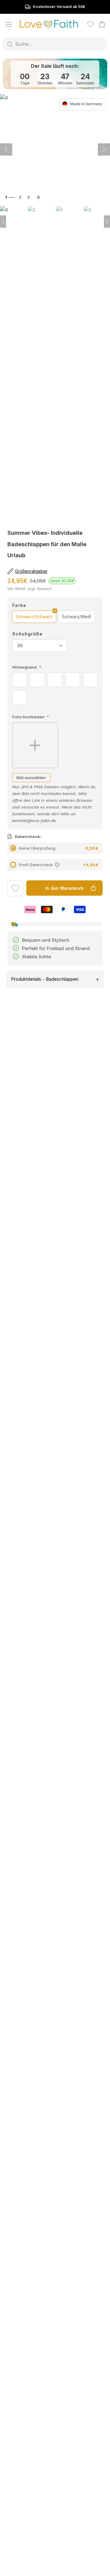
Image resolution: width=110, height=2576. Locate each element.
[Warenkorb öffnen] (102, 24)
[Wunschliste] (90, 24)
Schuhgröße (27, 634)
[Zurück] (104, 149)
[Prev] (3, 222)
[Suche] (10, 44)
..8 (38, 197)
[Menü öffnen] (9, 24)
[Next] (107, 222)
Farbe (19, 605)
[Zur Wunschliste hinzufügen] (15, 889)
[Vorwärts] (6, 149)
